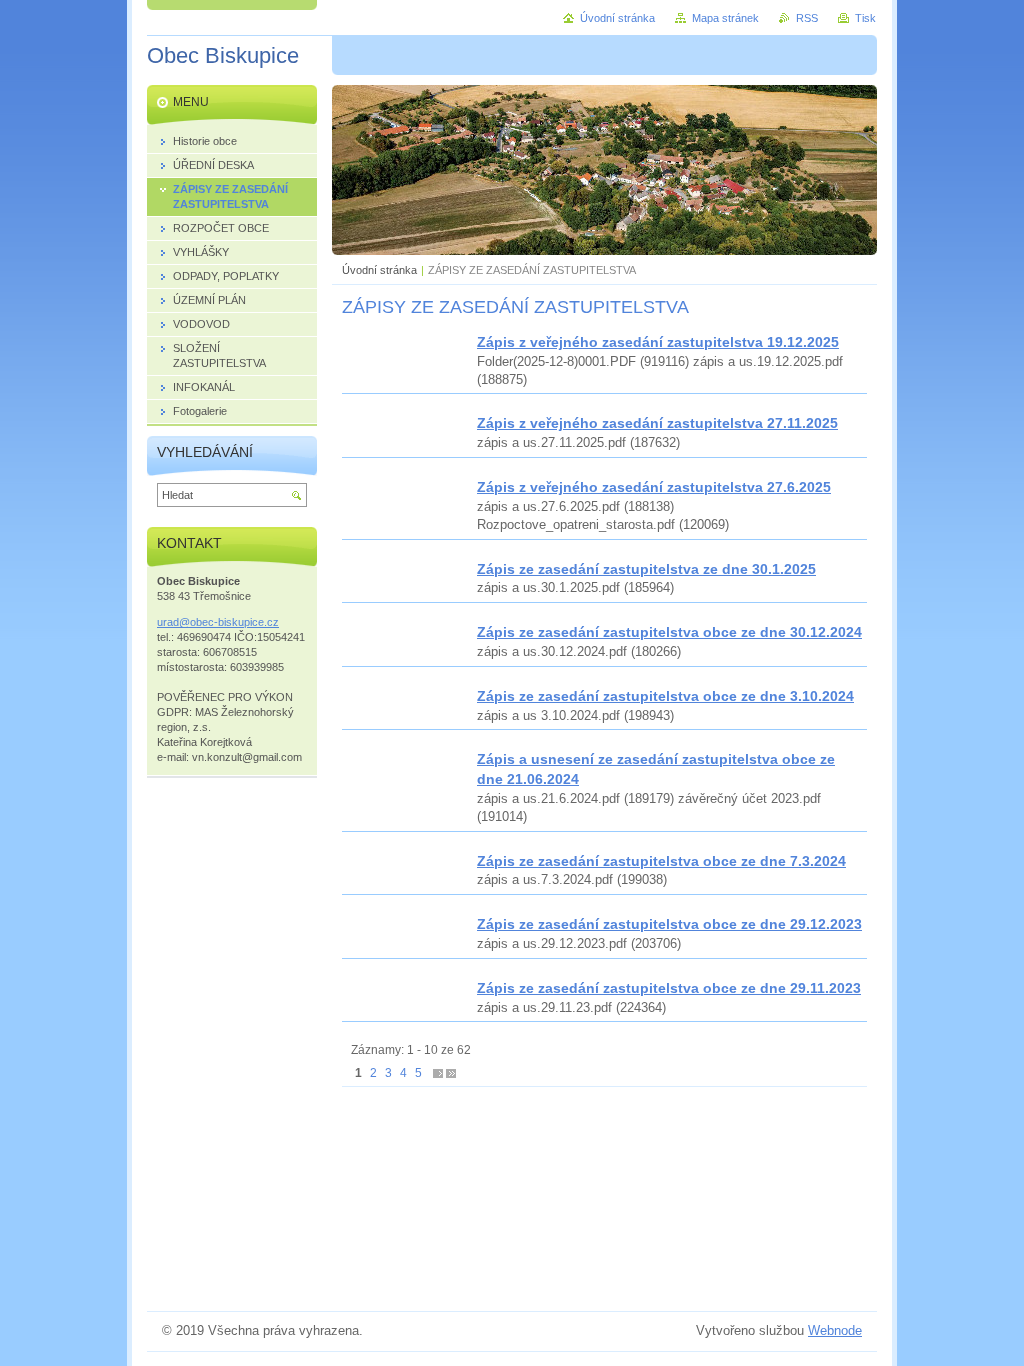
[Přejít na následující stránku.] (438, 1073)
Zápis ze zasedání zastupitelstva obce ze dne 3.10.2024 (665, 696)
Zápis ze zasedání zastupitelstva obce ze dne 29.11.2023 (669, 988)
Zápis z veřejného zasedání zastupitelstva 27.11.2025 (657, 423)
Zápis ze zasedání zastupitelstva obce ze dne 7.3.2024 (661, 861)
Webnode (835, 1330)
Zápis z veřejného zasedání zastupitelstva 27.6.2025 (654, 487)
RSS (807, 18)
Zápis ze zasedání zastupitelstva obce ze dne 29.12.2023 (669, 924)
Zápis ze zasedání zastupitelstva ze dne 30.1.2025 (646, 569)
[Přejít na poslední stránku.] (451, 1073)
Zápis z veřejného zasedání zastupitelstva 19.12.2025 (658, 342)
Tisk (865, 18)
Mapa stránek (725, 18)
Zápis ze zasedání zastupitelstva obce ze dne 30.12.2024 (669, 632)
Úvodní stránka (379, 270)
